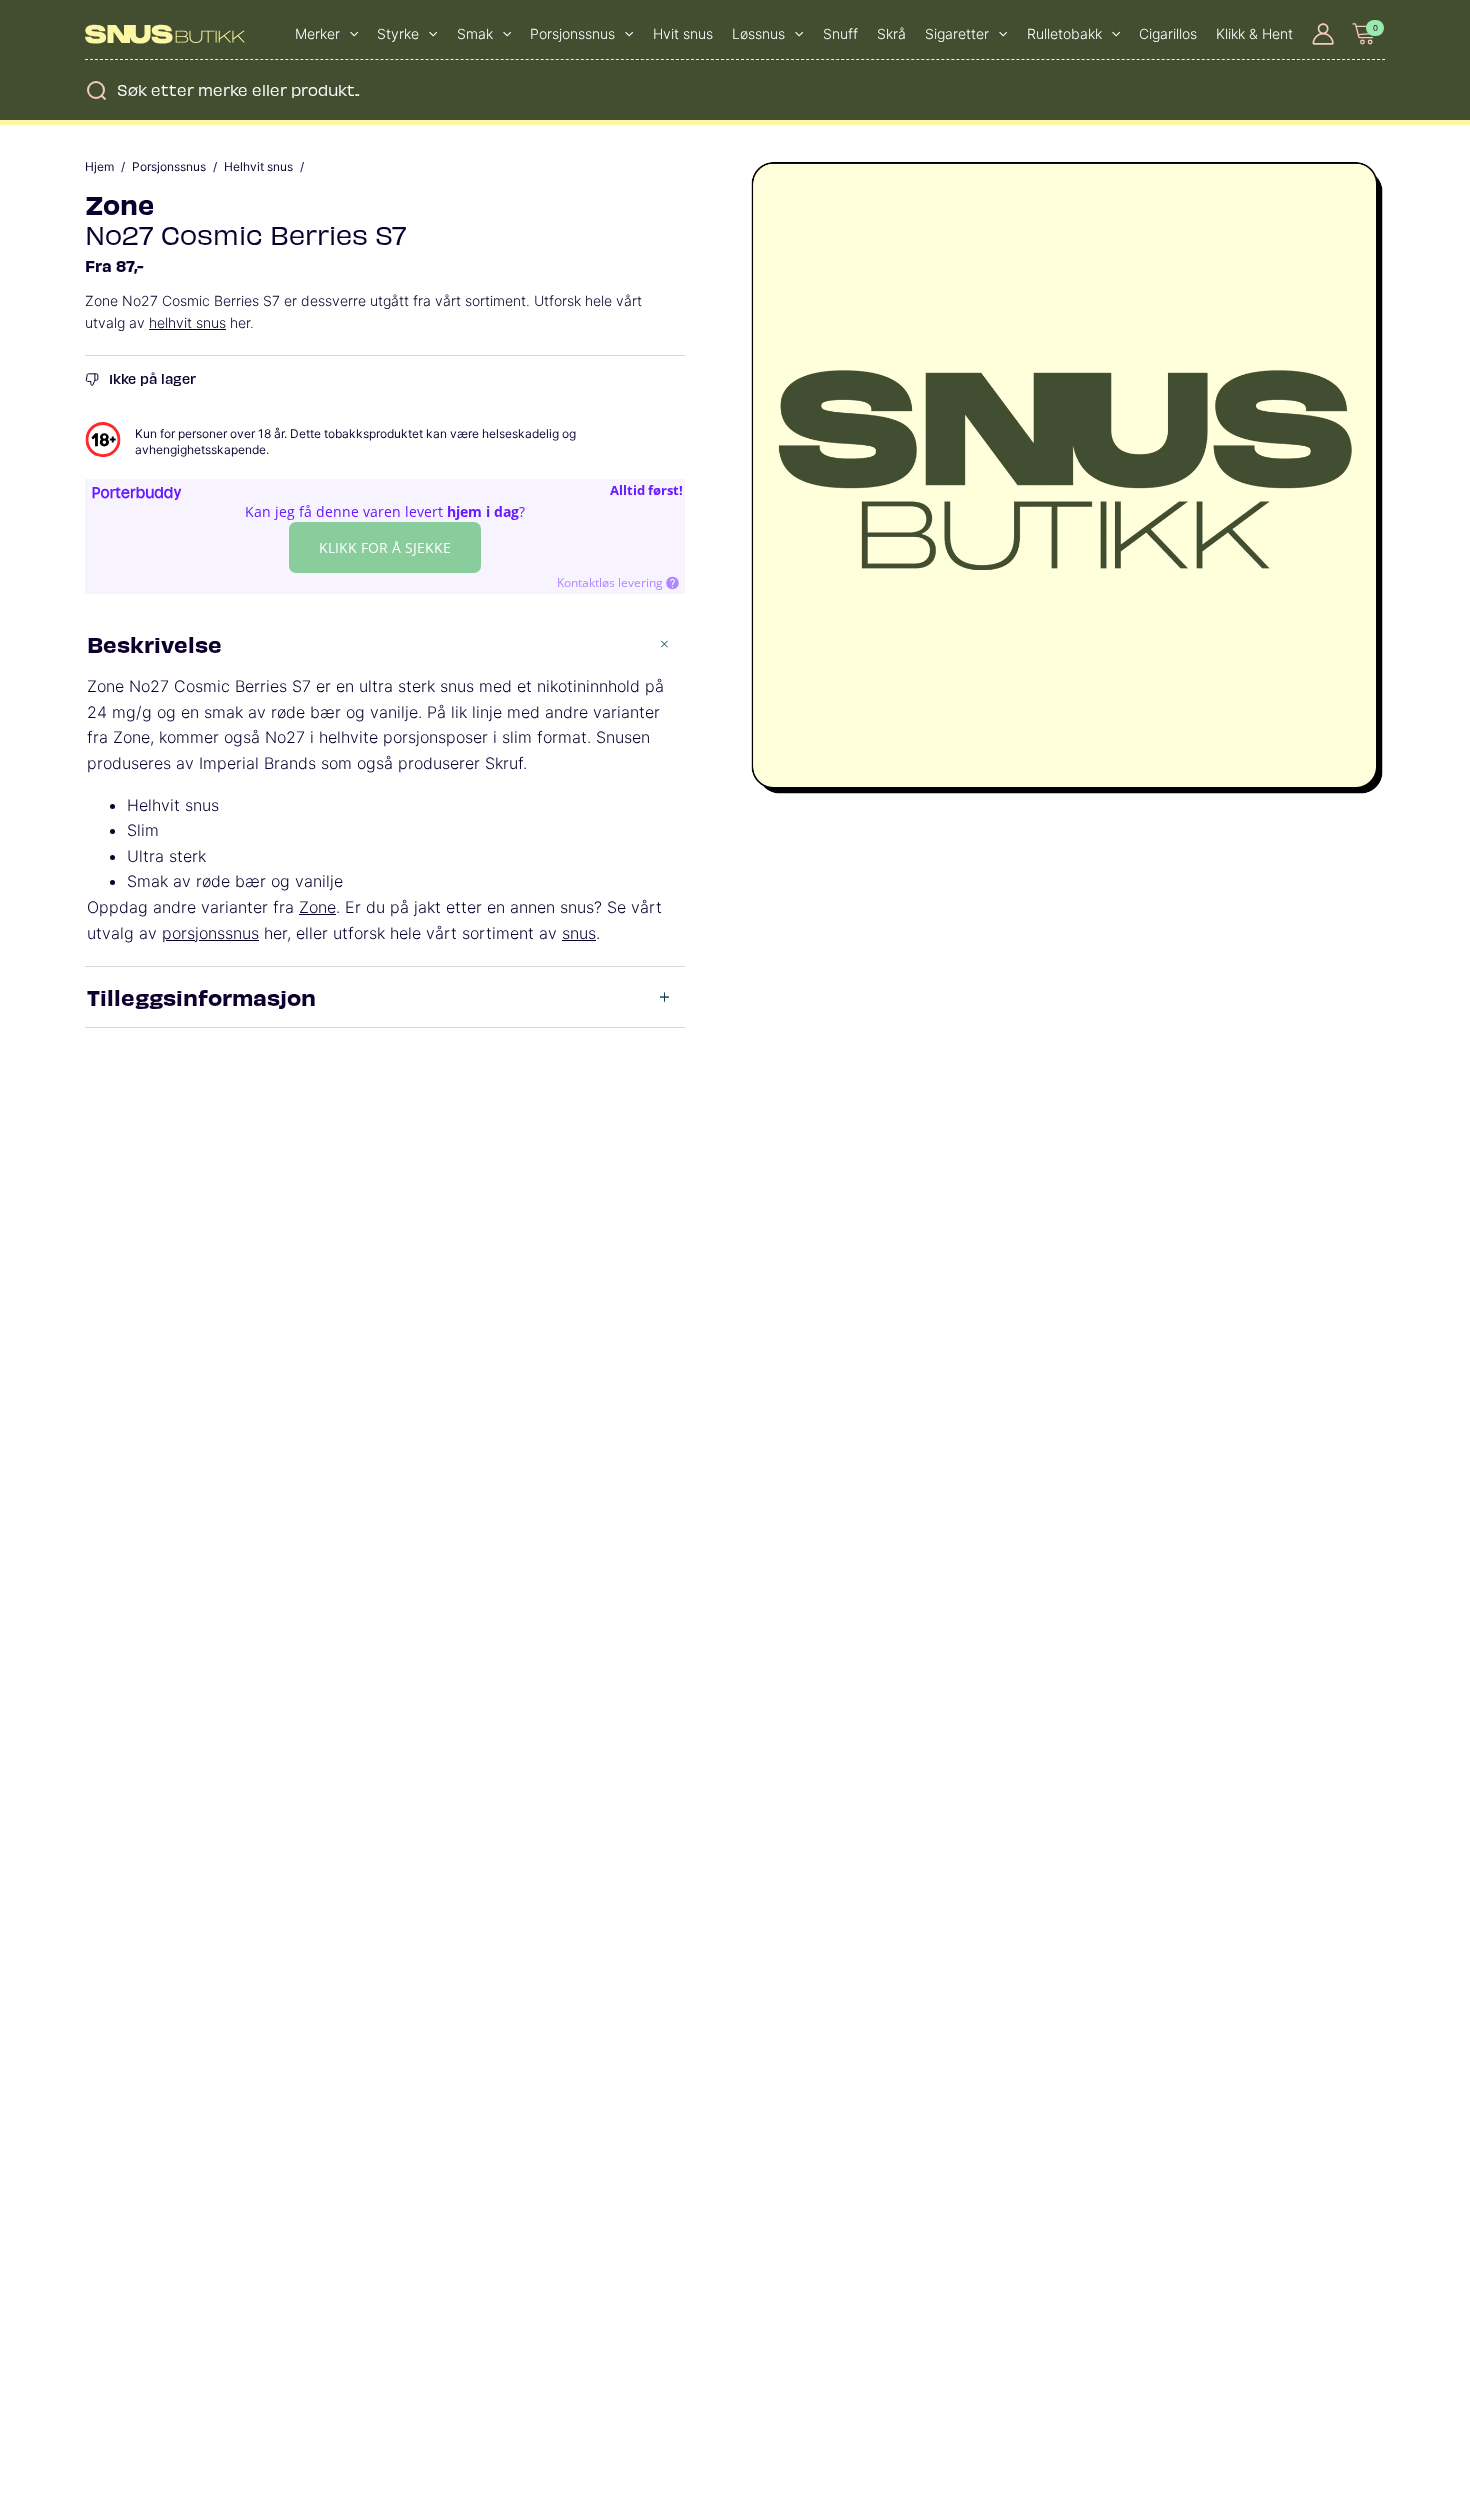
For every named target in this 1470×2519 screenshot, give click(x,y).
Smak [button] (475, 33)
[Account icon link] (1323, 34)
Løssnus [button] (758, 33)
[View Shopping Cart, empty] (1365, 33)
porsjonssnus (210, 933)
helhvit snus (187, 322)
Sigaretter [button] (957, 33)
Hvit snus (683, 33)
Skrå (891, 33)
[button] (349, 34)
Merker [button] (317, 33)
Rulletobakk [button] (1064, 33)
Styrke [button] (398, 33)
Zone (119, 203)
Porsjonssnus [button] (572, 33)
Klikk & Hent (1254, 33)
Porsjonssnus (169, 167)
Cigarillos (1168, 33)
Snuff (840, 33)
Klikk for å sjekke (385, 547)
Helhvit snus (258, 167)
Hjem (99, 167)
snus (579, 933)
